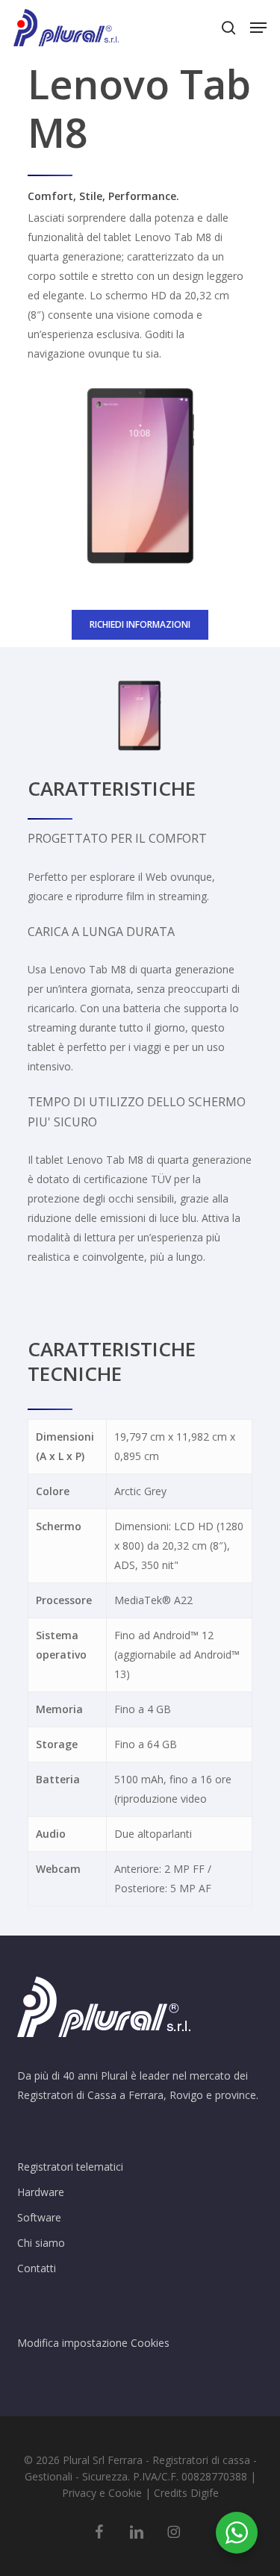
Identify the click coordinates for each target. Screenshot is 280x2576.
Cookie (125, 2493)
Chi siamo (41, 2243)
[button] (258, 28)
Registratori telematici (70, 2167)
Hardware (41, 2192)
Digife (205, 2493)
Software (39, 2217)
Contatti (37, 2268)
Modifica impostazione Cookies (93, 2343)
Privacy (79, 2493)
